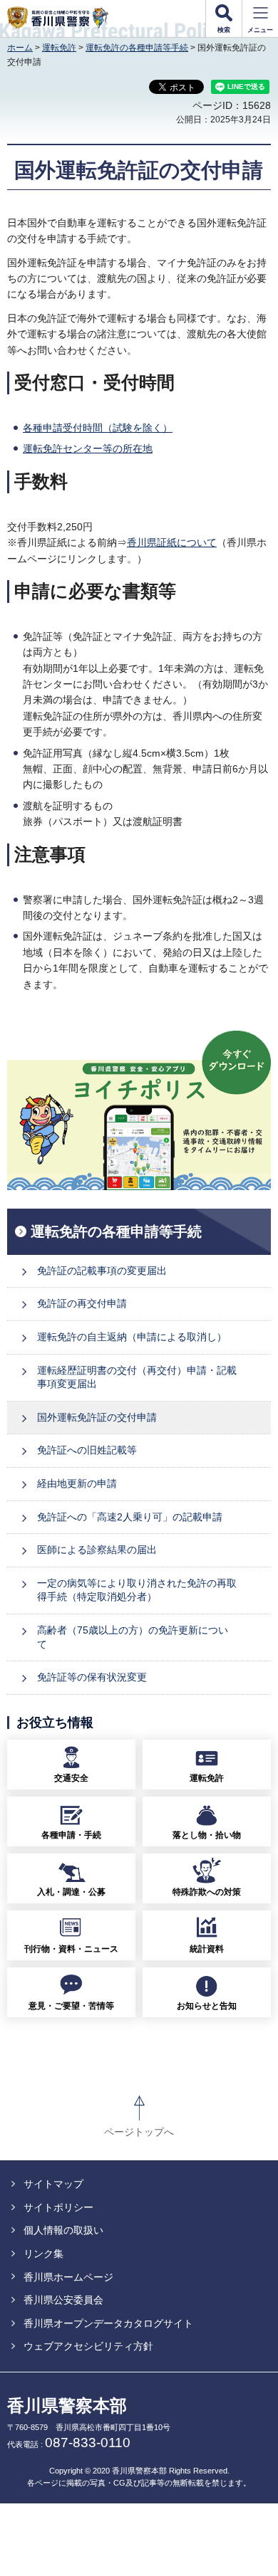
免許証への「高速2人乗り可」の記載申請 (130, 1517)
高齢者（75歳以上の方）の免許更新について (133, 1637)
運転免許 (59, 48)
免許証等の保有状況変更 (92, 1677)
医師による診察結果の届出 (97, 1550)
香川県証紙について (172, 542)
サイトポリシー (58, 2207)
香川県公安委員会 (63, 2300)
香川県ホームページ (68, 2277)
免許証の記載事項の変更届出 (102, 1271)
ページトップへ (139, 2132)
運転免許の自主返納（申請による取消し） (132, 1337)
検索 (224, 30)
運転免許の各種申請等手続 (137, 48)
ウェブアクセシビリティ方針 (88, 2346)
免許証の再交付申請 (82, 1303)
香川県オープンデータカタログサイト (108, 2323)
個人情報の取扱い (63, 2230)
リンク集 (43, 2254)
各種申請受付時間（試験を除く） (98, 428)
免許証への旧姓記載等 (87, 1450)
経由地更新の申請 (77, 1483)
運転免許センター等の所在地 (88, 448)
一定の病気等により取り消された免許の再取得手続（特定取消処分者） (137, 1590)
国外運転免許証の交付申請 (97, 1417)
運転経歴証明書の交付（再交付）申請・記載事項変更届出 (137, 1377)
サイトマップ (53, 2184)
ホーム (20, 48)
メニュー (260, 30)
